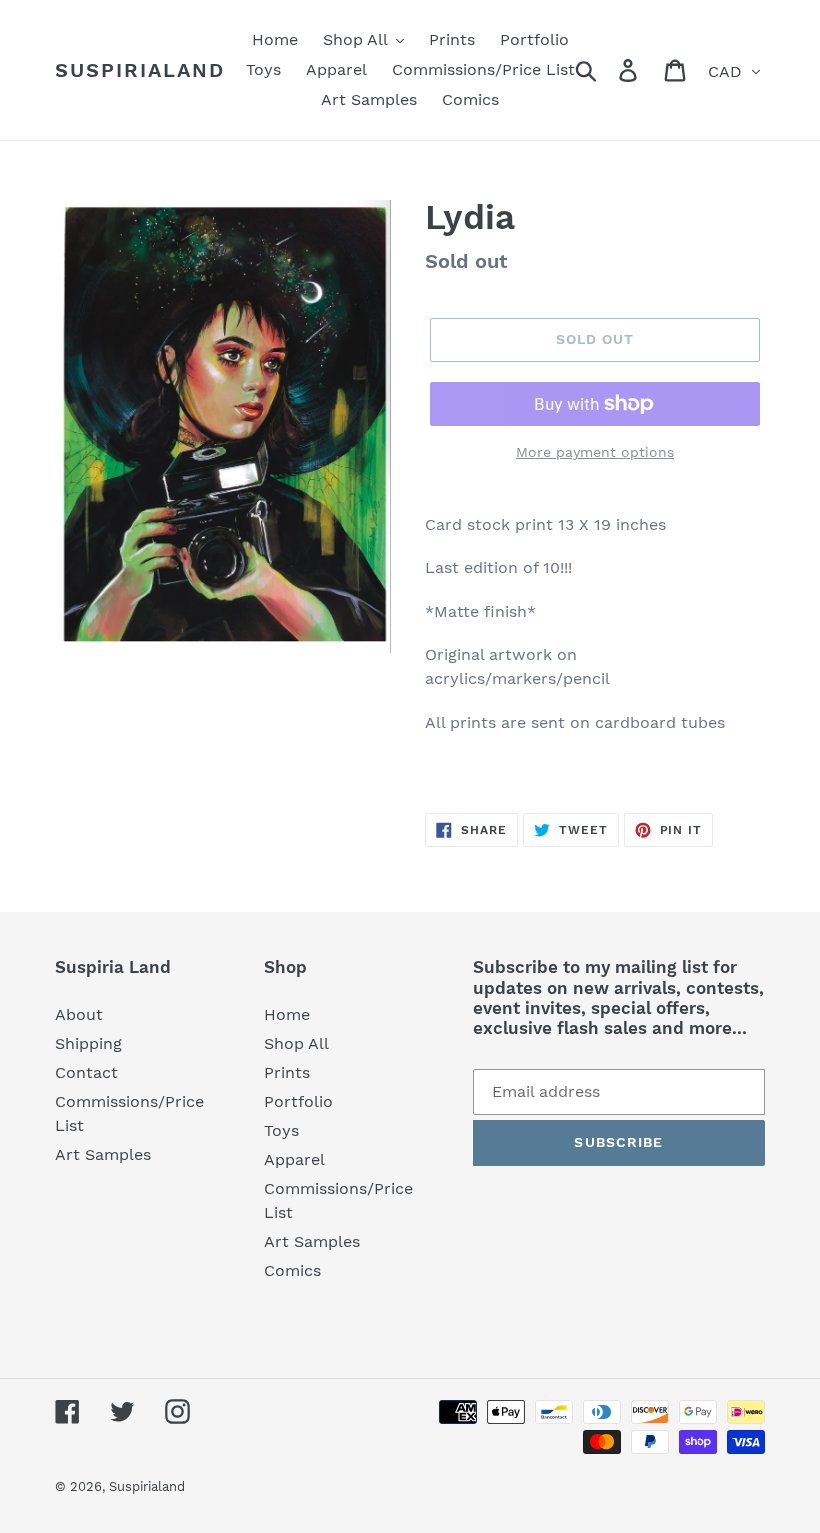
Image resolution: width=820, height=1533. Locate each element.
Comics (292, 1270)
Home (287, 1014)
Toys (281, 1130)
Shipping (88, 1043)
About (79, 1014)
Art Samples (103, 1154)
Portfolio (298, 1101)
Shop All (296, 1043)
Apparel (294, 1159)
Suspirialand (140, 70)
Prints (287, 1072)
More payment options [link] (595, 452)
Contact (86, 1072)
